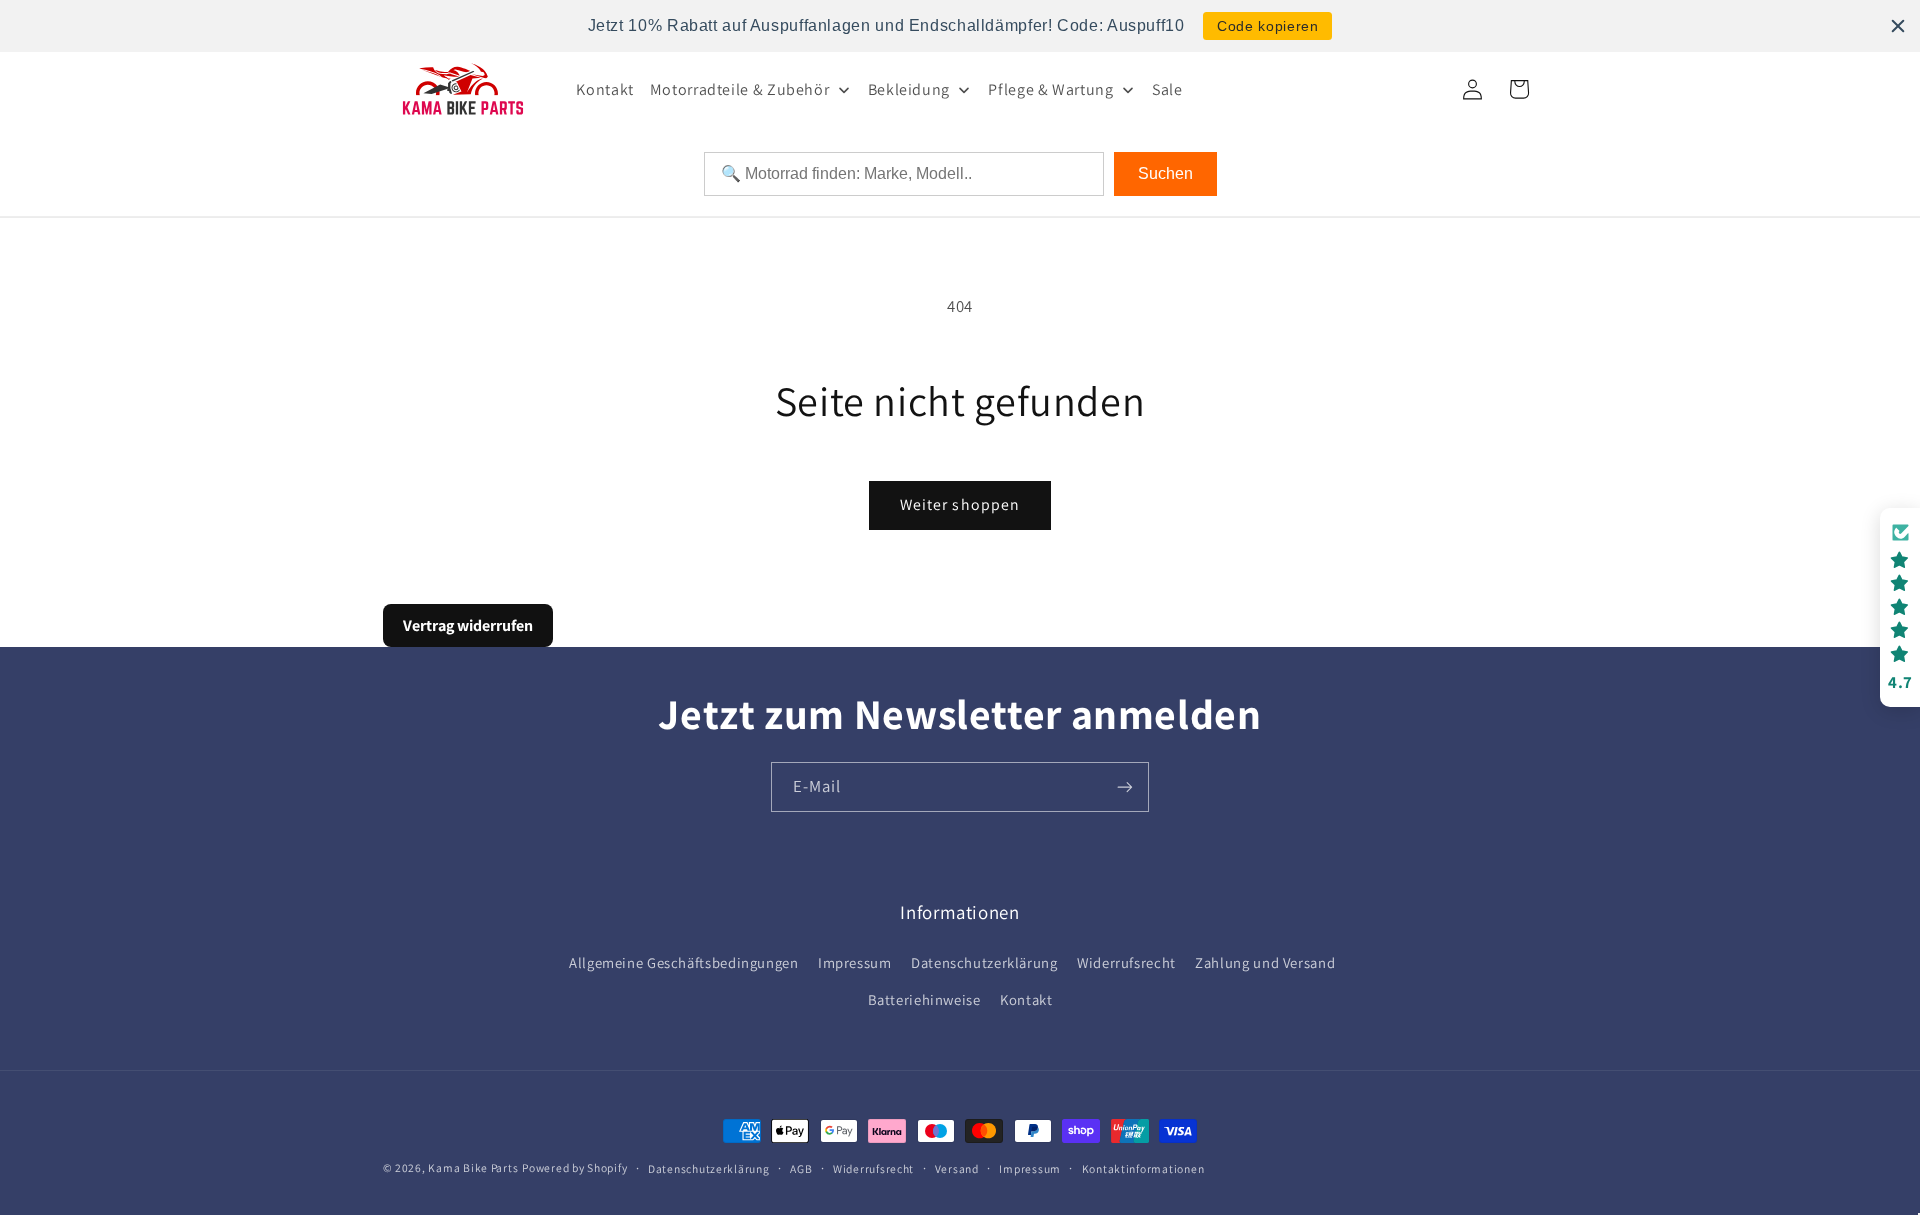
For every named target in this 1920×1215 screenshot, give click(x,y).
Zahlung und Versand (1265, 962)
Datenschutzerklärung (984, 962)
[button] (1900, 607)
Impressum (855, 962)
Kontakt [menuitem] (604, 89)
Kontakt (1026, 999)
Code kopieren (1267, 26)
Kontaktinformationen (1143, 1168)
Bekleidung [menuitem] (909, 89)
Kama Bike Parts (473, 1167)
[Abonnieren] (1125, 786)
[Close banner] (1898, 26)
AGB (801, 1168)
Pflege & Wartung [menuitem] (1050, 89)
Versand (957, 1168)
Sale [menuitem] (1167, 89)
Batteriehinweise (924, 999)
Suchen (1165, 173)
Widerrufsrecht (1126, 962)
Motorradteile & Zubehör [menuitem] (740, 89)
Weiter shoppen (960, 504)
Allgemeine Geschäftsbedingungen (684, 962)
